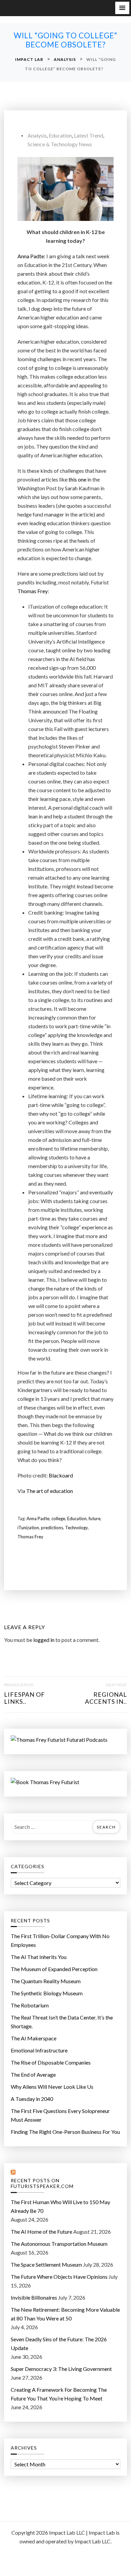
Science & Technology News (60, 144)
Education (60, 135)
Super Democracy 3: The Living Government (61, 2369)
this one (77, 479)
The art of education (50, 1491)
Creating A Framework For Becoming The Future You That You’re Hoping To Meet (59, 2394)
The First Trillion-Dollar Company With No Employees (60, 1940)
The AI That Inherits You (39, 1957)
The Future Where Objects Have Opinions (59, 2277)
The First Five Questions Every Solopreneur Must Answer (60, 2115)
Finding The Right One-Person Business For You (65, 2132)
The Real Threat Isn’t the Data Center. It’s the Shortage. (62, 2022)
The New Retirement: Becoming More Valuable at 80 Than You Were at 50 (65, 2314)
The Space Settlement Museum (46, 2264)
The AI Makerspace (34, 2038)
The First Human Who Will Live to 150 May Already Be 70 (60, 2206)
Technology (77, 1528)
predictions (52, 1528)
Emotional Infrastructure (39, 2050)
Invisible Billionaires (34, 2297)
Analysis (37, 135)
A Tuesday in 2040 (32, 2099)
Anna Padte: (31, 256)
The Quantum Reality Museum (46, 1981)
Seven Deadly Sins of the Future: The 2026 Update (59, 2343)
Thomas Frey (33, 591)
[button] (122, 8)
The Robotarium (30, 2005)
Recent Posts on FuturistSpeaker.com (42, 2183)
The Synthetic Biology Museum (47, 1993)
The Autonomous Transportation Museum (59, 2244)
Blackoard (61, 1475)
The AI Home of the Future (41, 2232)
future (95, 1518)
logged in (44, 1640)
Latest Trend (89, 135)
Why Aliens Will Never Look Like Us (52, 2087)
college (58, 1518)
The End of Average (33, 2074)
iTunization (28, 1528)
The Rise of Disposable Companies (51, 2062)
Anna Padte (38, 1518)
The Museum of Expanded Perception (54, 1969)
